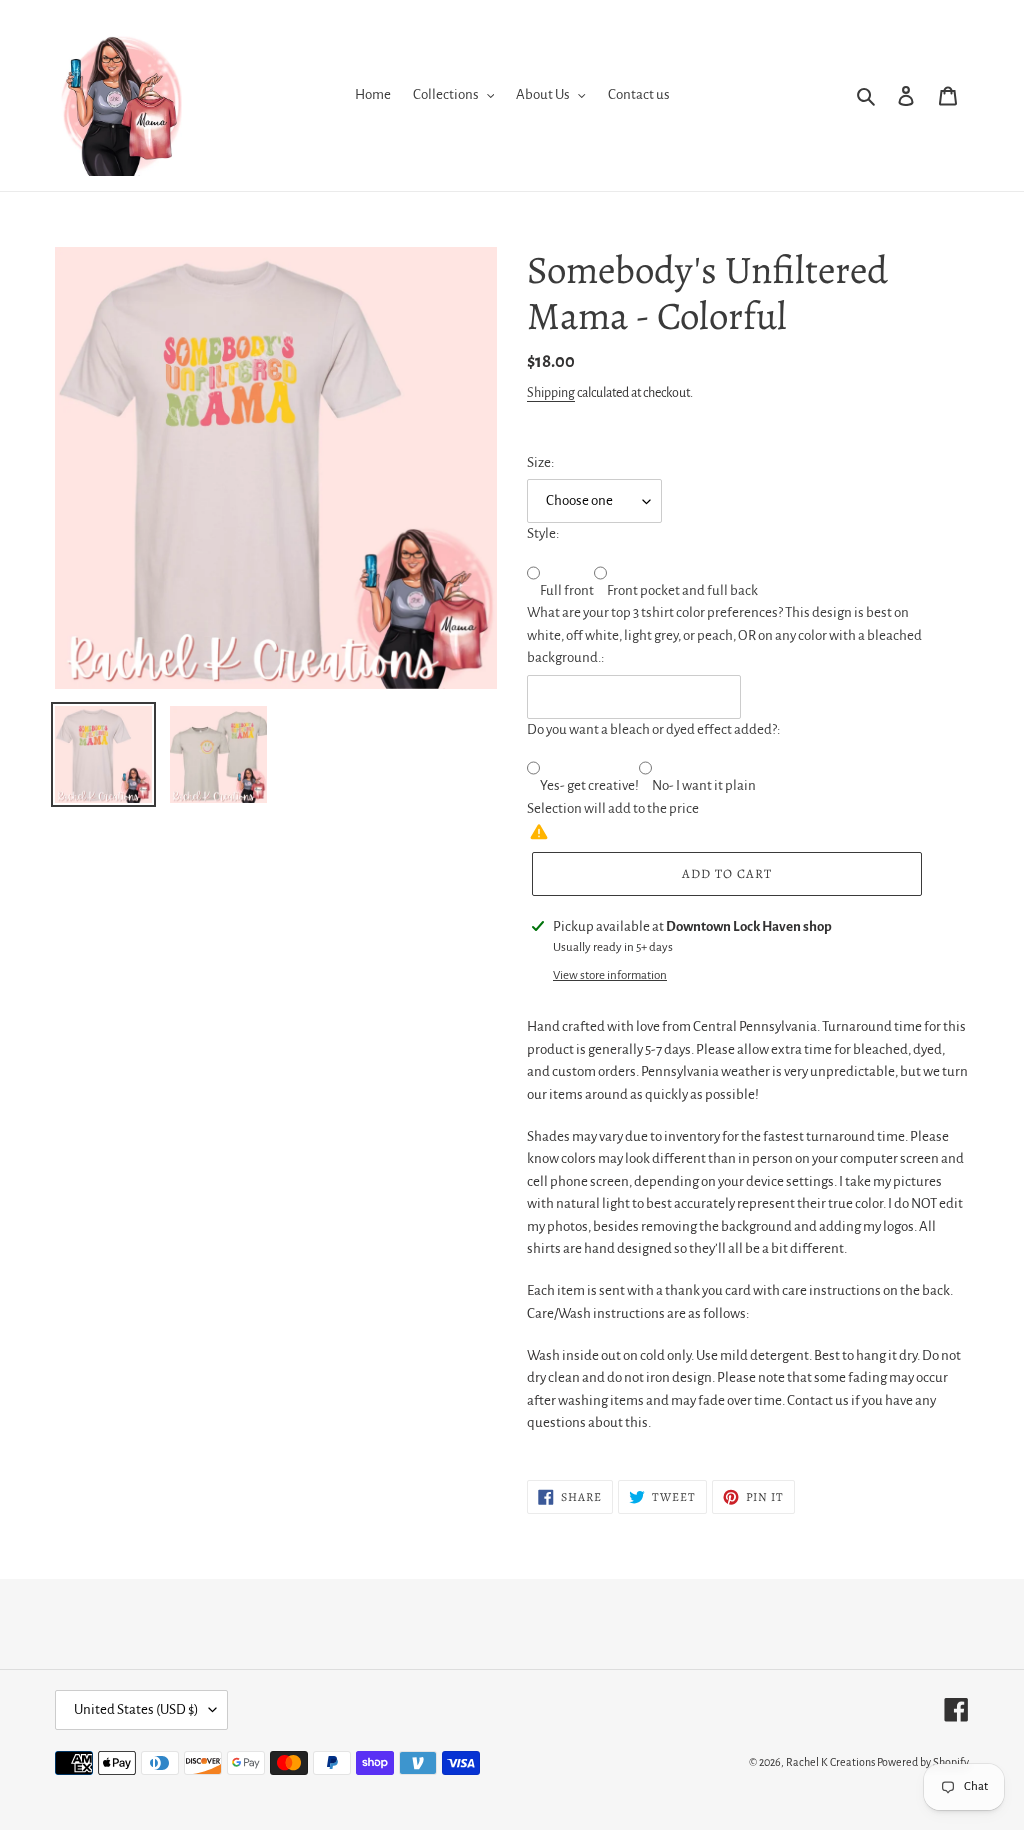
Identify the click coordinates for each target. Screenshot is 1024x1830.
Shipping (551, 393)
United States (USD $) (136, 1709)
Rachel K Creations (830, 1762)
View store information (610, 975)
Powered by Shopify (923, 1762)
